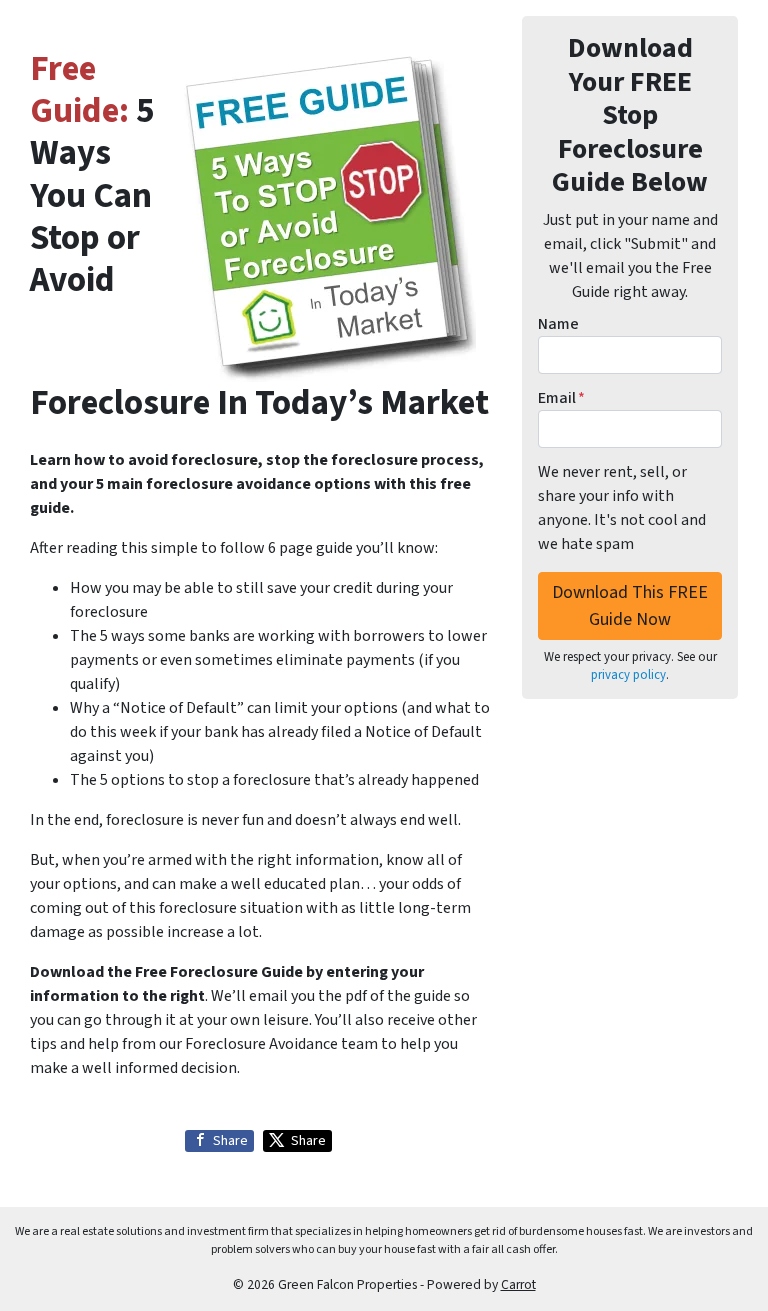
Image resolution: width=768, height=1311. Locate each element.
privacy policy (628, 675)
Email (561, 398)
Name (558, 324)
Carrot (518, 1284)
